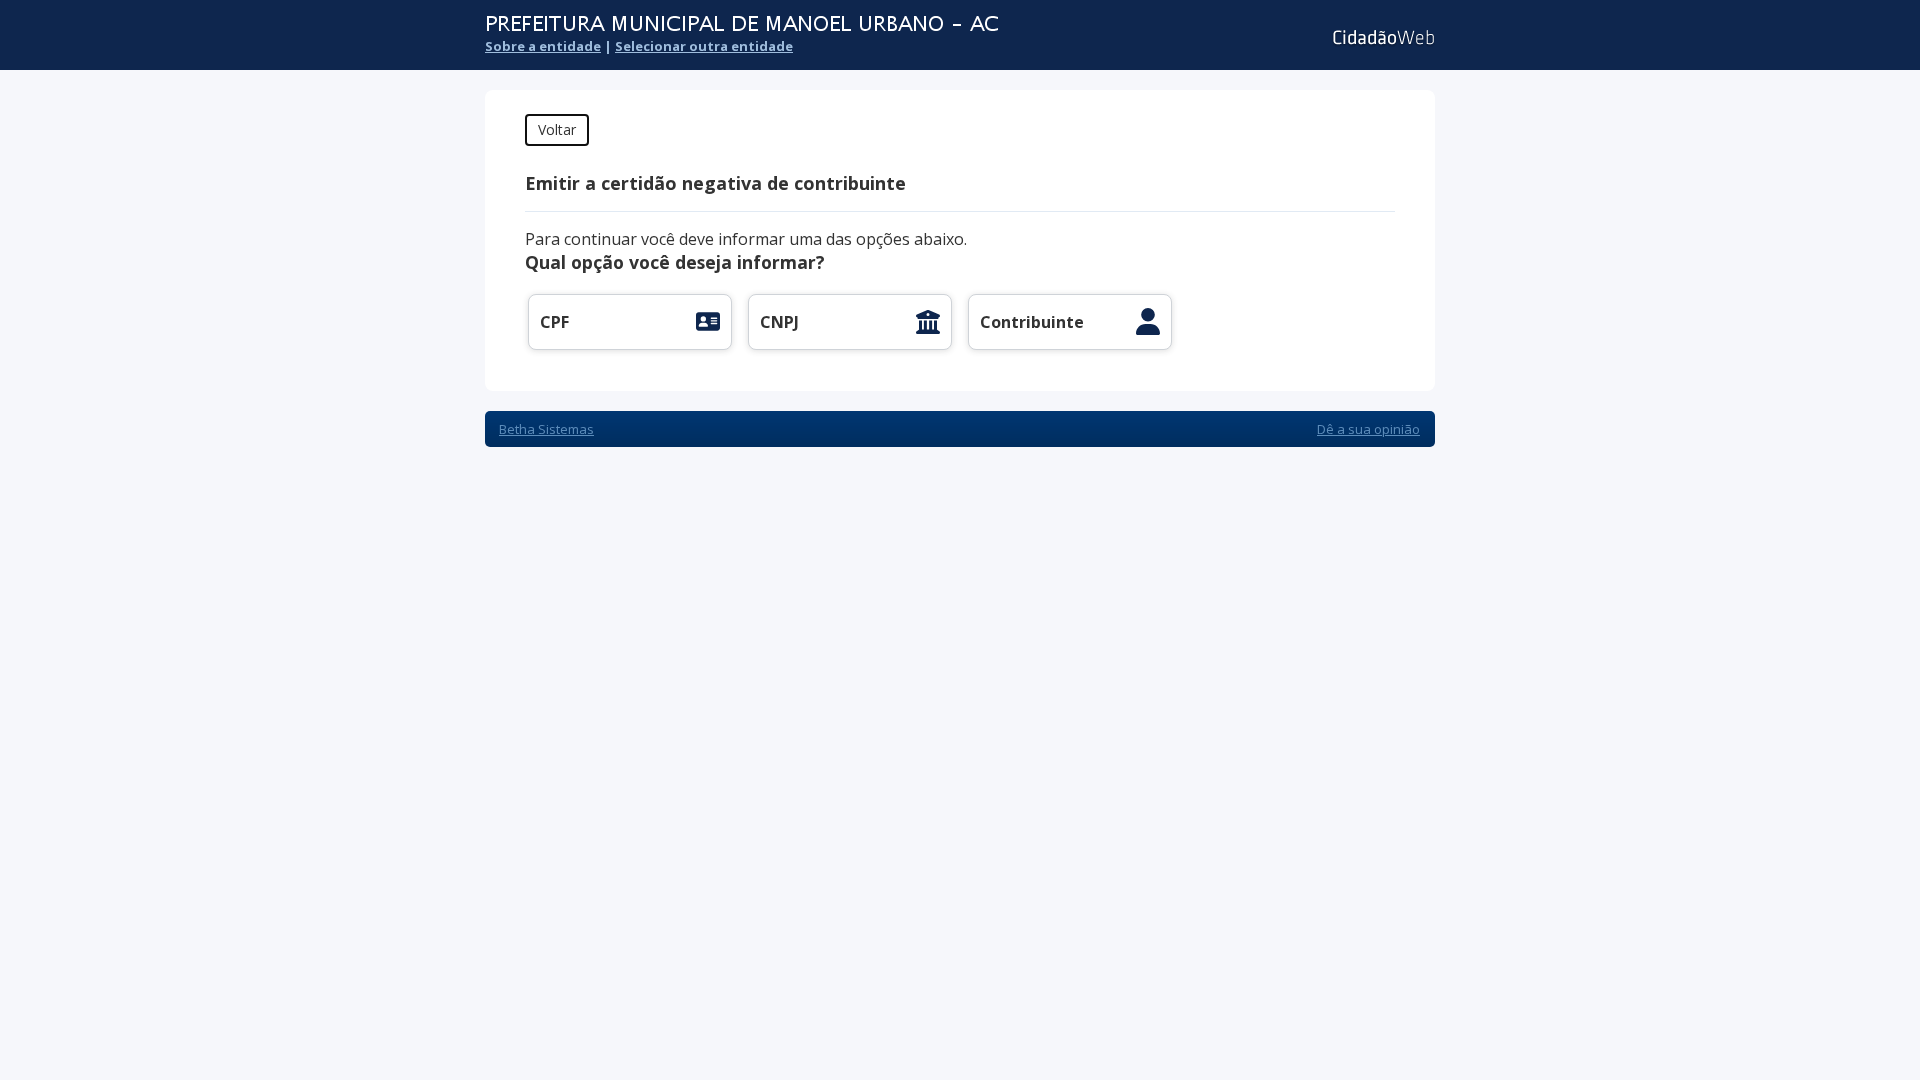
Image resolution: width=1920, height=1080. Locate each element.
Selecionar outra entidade (704, 46)
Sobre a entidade (543, 46)
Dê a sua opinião (1368, 429)
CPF (554, 322)
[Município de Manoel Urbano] (835, 24)
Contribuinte (1032, 322)
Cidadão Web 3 (1381, 37)
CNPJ (779, 322)
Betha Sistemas (546, 429)
